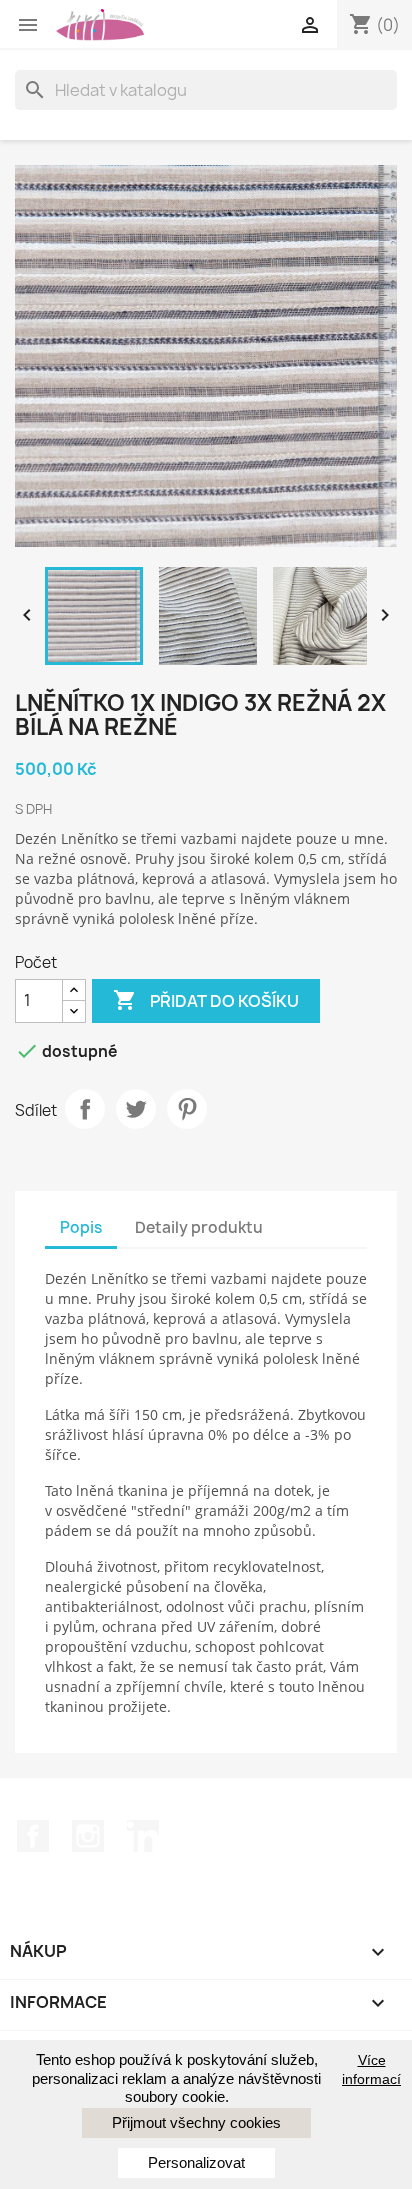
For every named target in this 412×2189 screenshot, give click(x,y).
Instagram (88, 1836)
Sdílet (85, 1109)
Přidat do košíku (206, 1000)
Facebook (33, 1836)
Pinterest (187, 1109)
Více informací (371, 2069)
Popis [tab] (81, 1227)
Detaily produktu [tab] (199, 1227)
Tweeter (136, 1109)
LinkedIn (143, 1836)
